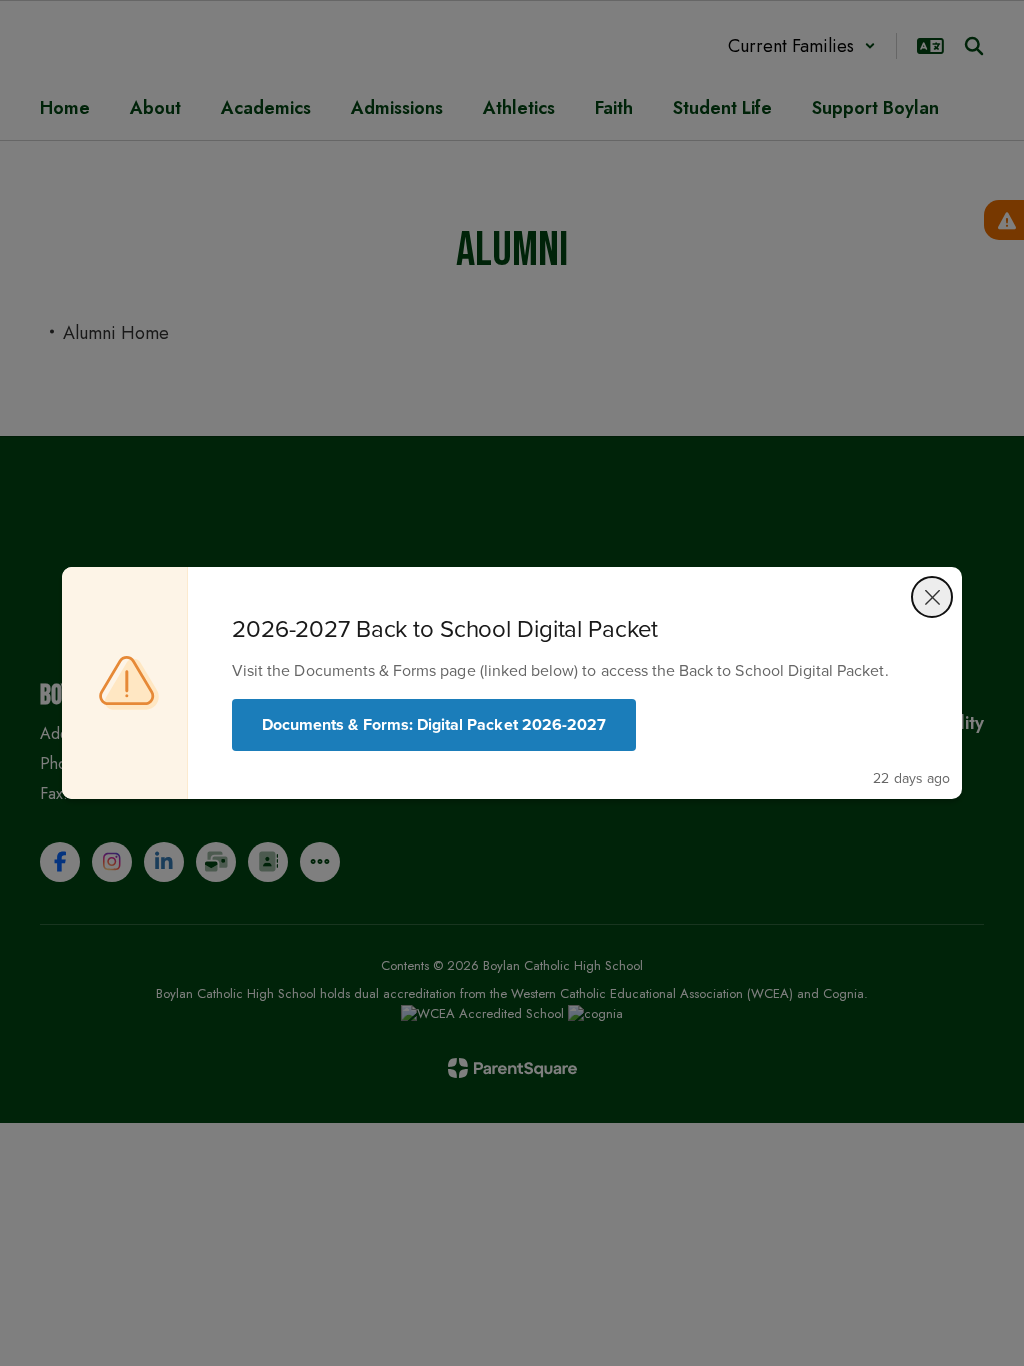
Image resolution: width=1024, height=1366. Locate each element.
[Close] (932, 597)
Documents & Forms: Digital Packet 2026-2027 (434, 724)
